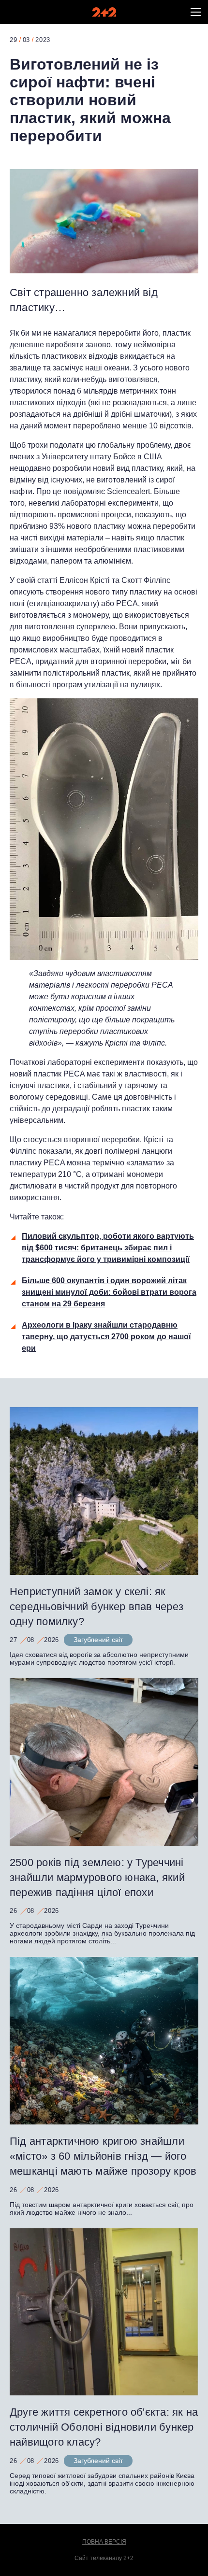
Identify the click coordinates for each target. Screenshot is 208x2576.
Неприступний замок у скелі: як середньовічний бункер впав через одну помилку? (97, 1606)
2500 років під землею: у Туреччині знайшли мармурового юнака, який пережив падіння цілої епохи (97, 1877)
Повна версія (104, 2542)
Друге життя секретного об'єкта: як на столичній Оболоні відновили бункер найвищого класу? (104, 2427)
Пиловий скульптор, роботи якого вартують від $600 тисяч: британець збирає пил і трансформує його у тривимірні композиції (108, 1248)
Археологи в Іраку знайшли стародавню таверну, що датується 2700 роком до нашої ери (106, 1337)
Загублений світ (98, 1640)
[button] (196, 12)
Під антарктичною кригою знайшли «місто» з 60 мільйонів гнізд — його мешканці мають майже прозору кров (103, 2156)
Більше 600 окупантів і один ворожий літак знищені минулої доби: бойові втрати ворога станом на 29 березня (109, 1292)
